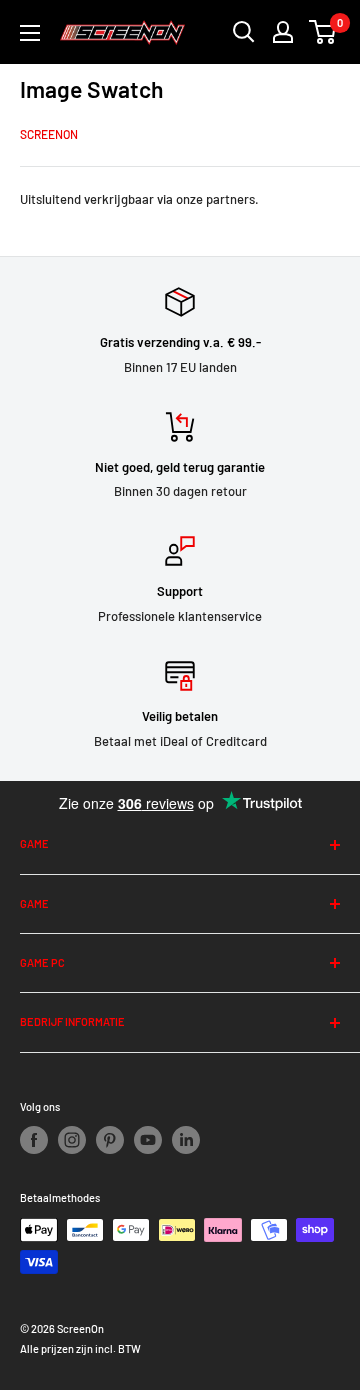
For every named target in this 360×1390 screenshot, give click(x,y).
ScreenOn (49, 134)
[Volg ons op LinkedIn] (186, 1140)
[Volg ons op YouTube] (148, 1140)
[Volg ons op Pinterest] (110, 1140)
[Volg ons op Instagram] (72, 1140)
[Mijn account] (283, 32)
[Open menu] (30, 33)
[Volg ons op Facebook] (34, 1140)
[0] (323, 32)
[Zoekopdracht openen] (244, 32)
